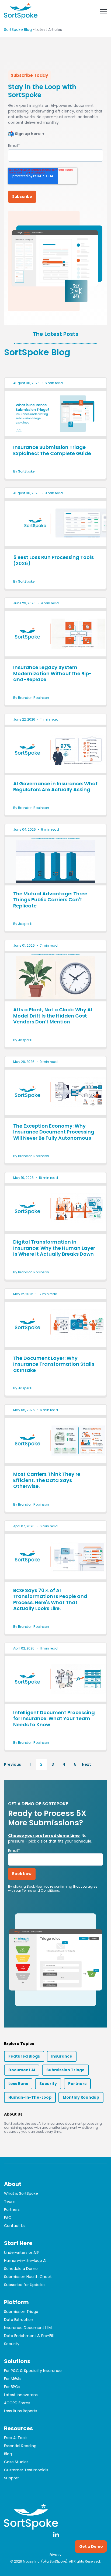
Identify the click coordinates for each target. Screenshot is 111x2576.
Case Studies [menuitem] (16, 2462)
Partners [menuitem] (12, 2210)
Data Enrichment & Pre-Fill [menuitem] (29, 2336)
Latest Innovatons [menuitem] (21, 2395)
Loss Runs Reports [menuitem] (21, 2411)
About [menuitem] (13, 2184)
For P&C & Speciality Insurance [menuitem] (33, 2371)
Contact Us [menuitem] (15, 2226)
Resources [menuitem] (18, 2428)
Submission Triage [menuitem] (21, 2312)
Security (48, 2084)
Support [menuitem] (11, 2478)
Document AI (22, 2070)
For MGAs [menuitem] (13, 2379)
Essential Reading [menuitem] (20, 2446)
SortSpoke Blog (18, 30)
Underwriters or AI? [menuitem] (21, 2252)
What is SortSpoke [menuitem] (21, 2193)
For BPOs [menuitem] (12, 2387)
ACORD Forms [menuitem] (17, 2403)
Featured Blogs (24, 2056)
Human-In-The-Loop (30, 2097)
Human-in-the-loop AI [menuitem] (25, 2261)
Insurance (62, 2056)
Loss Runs (18, 2084)
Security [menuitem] (12, 2344)
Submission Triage (65, 2070)
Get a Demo (91, 2546)
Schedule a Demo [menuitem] (21, 2269)
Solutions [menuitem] (17, 2361)
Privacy (55, 2555)
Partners (77, 2084)
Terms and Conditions (40, 1890)
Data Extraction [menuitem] (19, 2320)
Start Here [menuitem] (18, 2243)
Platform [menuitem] (16, 2302)
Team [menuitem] (10, 2201)
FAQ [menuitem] (8, 2218)
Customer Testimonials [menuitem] (26, 2470)
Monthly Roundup (81, 2097)
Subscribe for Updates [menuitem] (25, 2285)
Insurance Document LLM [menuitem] (28, 2328)
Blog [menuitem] (8, 2454)
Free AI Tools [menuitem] (16, 2438)
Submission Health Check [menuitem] (28, 2277)
